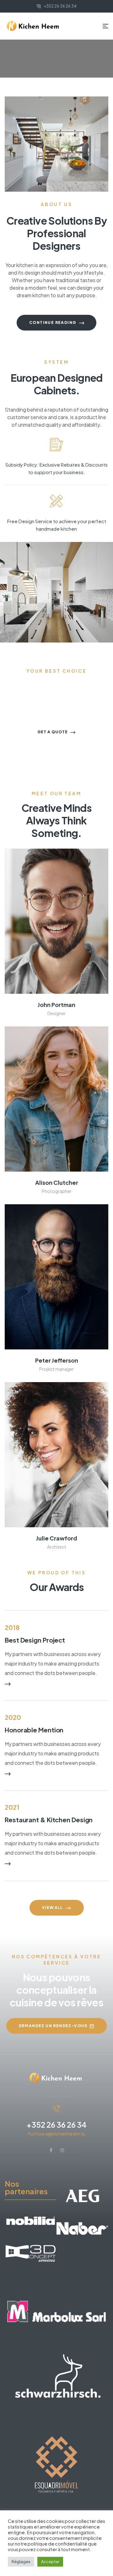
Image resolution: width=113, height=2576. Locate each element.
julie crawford (57, 1538)
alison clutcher (57, 1182)
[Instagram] (62, 2150)
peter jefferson (57, 1360)
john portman (56, 1005)
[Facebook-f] (51, 2150)
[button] (56, 323)
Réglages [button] (21, 2562)
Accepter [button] (50, 2562)
